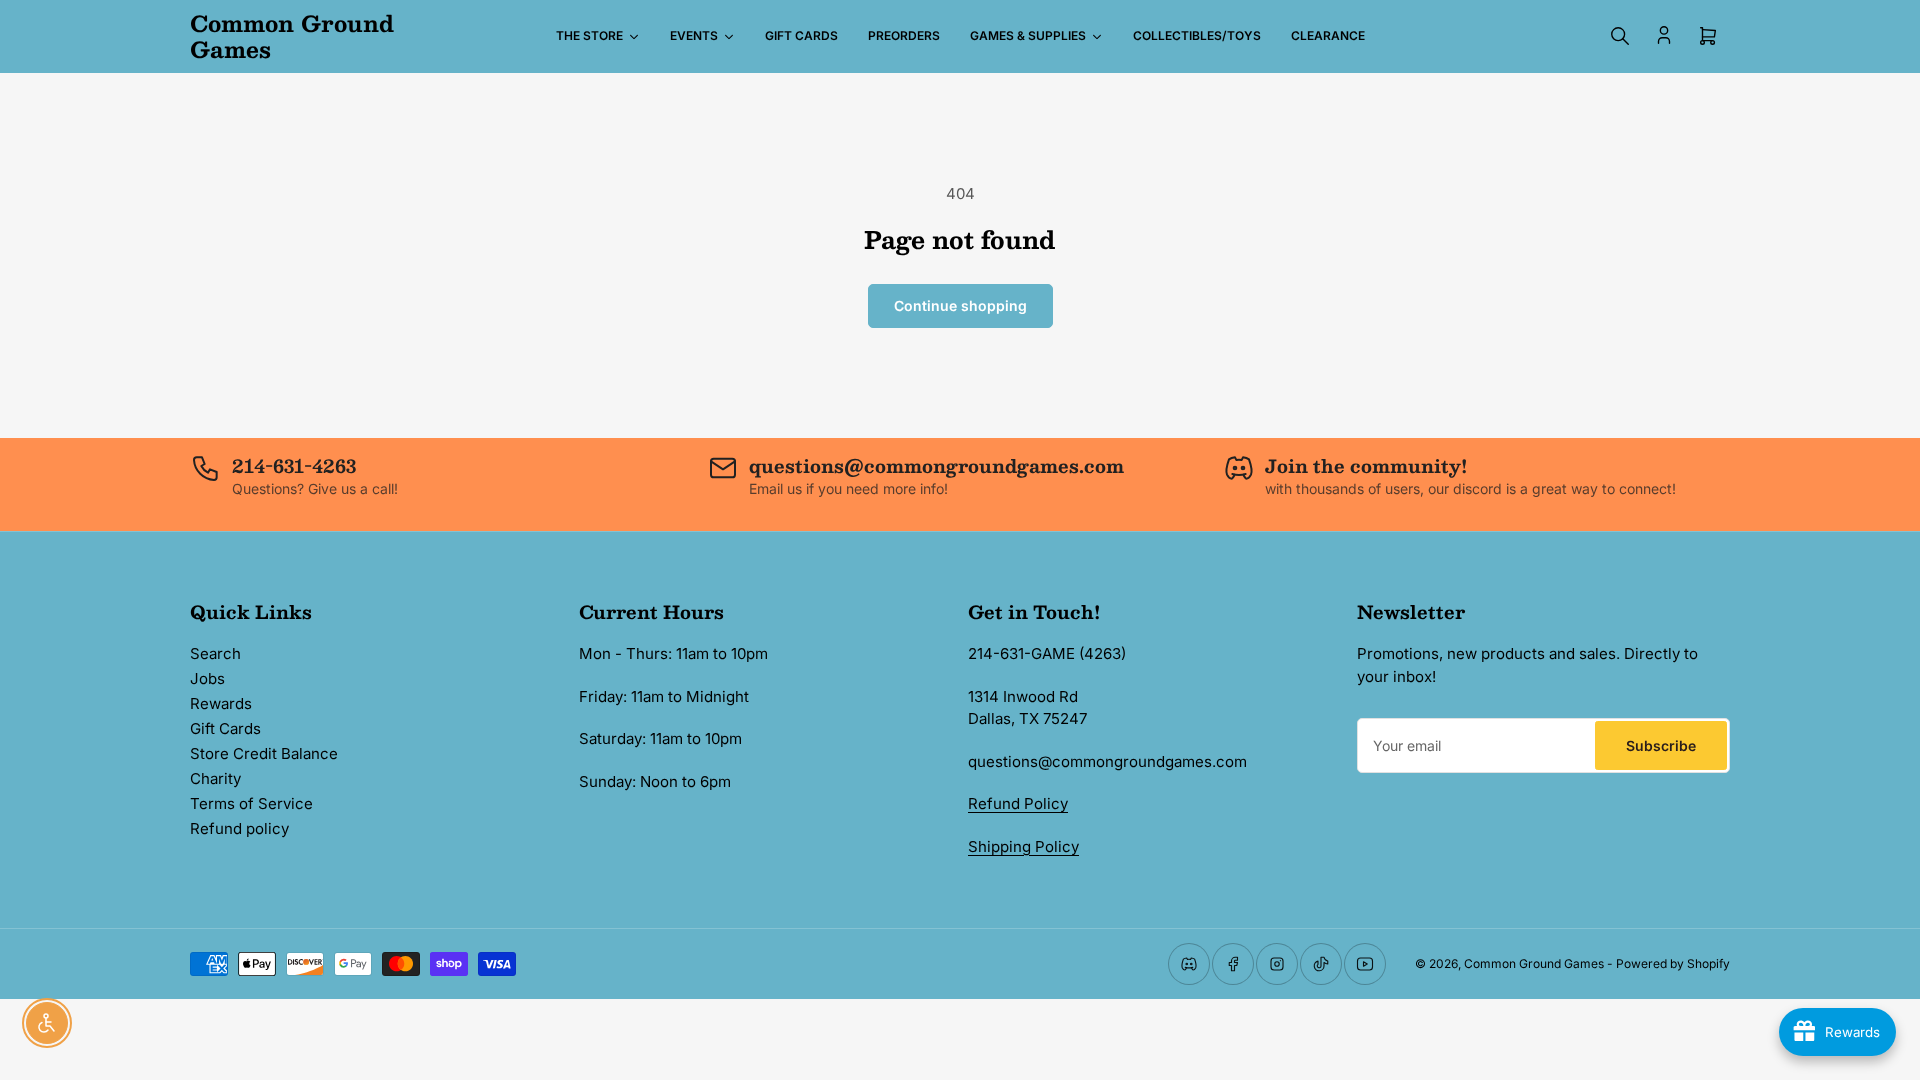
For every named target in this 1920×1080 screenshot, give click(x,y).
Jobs (207, 678)
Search (215, 653)
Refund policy (239, 828)
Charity (215, 778)
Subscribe (1661, 745)
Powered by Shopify (1673, 963)
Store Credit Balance (264, 753)
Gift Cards (225, 728)
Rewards (221, 703)
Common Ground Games (1534, 963)
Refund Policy (1018, 803)
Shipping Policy (1023, 846)
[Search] (1620, 36)
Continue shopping (960, 305)
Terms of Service (251, 803)
